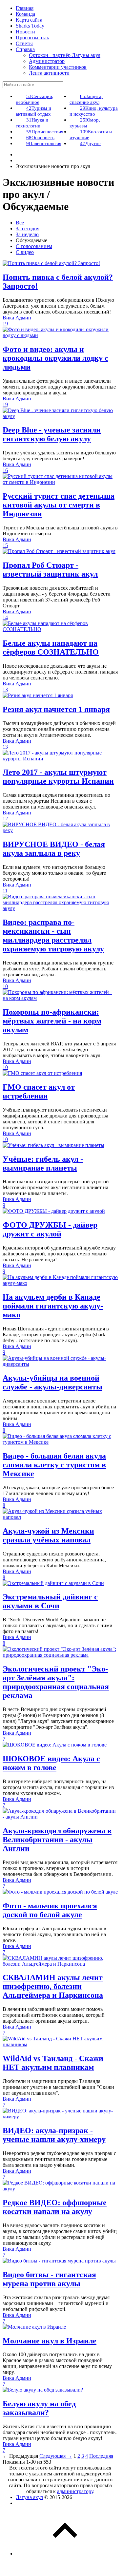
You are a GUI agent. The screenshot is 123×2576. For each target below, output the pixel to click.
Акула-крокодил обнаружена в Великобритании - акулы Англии (57, 1840)
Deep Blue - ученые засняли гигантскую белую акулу (52, 434)
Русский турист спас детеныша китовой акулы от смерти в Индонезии (59, 505)
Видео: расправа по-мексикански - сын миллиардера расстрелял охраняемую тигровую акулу (53, 935)
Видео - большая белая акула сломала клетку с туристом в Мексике (54, 1465)
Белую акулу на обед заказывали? (39, 2408)
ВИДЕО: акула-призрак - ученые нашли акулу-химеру (54, 2135)
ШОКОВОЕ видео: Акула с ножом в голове (51, 1763)
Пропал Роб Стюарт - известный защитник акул (50, 570)
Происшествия (45, 132)
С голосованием (34, 246)
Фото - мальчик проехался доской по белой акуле (50, 1910)
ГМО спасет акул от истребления (39, 1091)
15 (5, 545)
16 (5, 470)
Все (20, 223)
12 (5, 819)
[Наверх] (65, 2554)
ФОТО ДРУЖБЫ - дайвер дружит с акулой (50, 1229)
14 (5, 617)
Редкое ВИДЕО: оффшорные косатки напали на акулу (55, 2207)
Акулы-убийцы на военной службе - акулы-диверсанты (52, 1382)
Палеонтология (44, 143)
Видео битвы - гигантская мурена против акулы (49, 2279)
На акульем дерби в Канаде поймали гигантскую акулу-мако (53, 1306)
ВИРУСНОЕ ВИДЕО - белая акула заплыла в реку (54, 849)
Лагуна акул (29, 2497)
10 (5, 986)
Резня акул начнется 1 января (56, 709)
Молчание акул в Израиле (50, 2341)
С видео (25, 252)
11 (5, 891)
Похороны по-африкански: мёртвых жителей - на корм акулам (52, 1021)
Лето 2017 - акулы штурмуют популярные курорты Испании (58, 777)
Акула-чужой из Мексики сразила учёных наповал (48, 1535)
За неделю (27, 234)
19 (5, 324)
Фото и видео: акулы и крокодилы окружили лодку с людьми (55, 358)
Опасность (40, 138)
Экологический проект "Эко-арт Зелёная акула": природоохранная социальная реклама (56, 1682)
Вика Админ (17, 318)
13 (5, 689)
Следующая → (56, 2456)
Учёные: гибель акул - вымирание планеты (43, 1164)
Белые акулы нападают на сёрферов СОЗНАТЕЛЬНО (51, 648)
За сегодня (28, 229)
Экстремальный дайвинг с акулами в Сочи (50, 1601)
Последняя (101, 2456)
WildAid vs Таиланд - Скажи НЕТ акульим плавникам (53, 2063)
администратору (75, 2491)
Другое (90, 143)
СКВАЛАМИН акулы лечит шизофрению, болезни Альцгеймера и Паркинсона (53, 1986)
